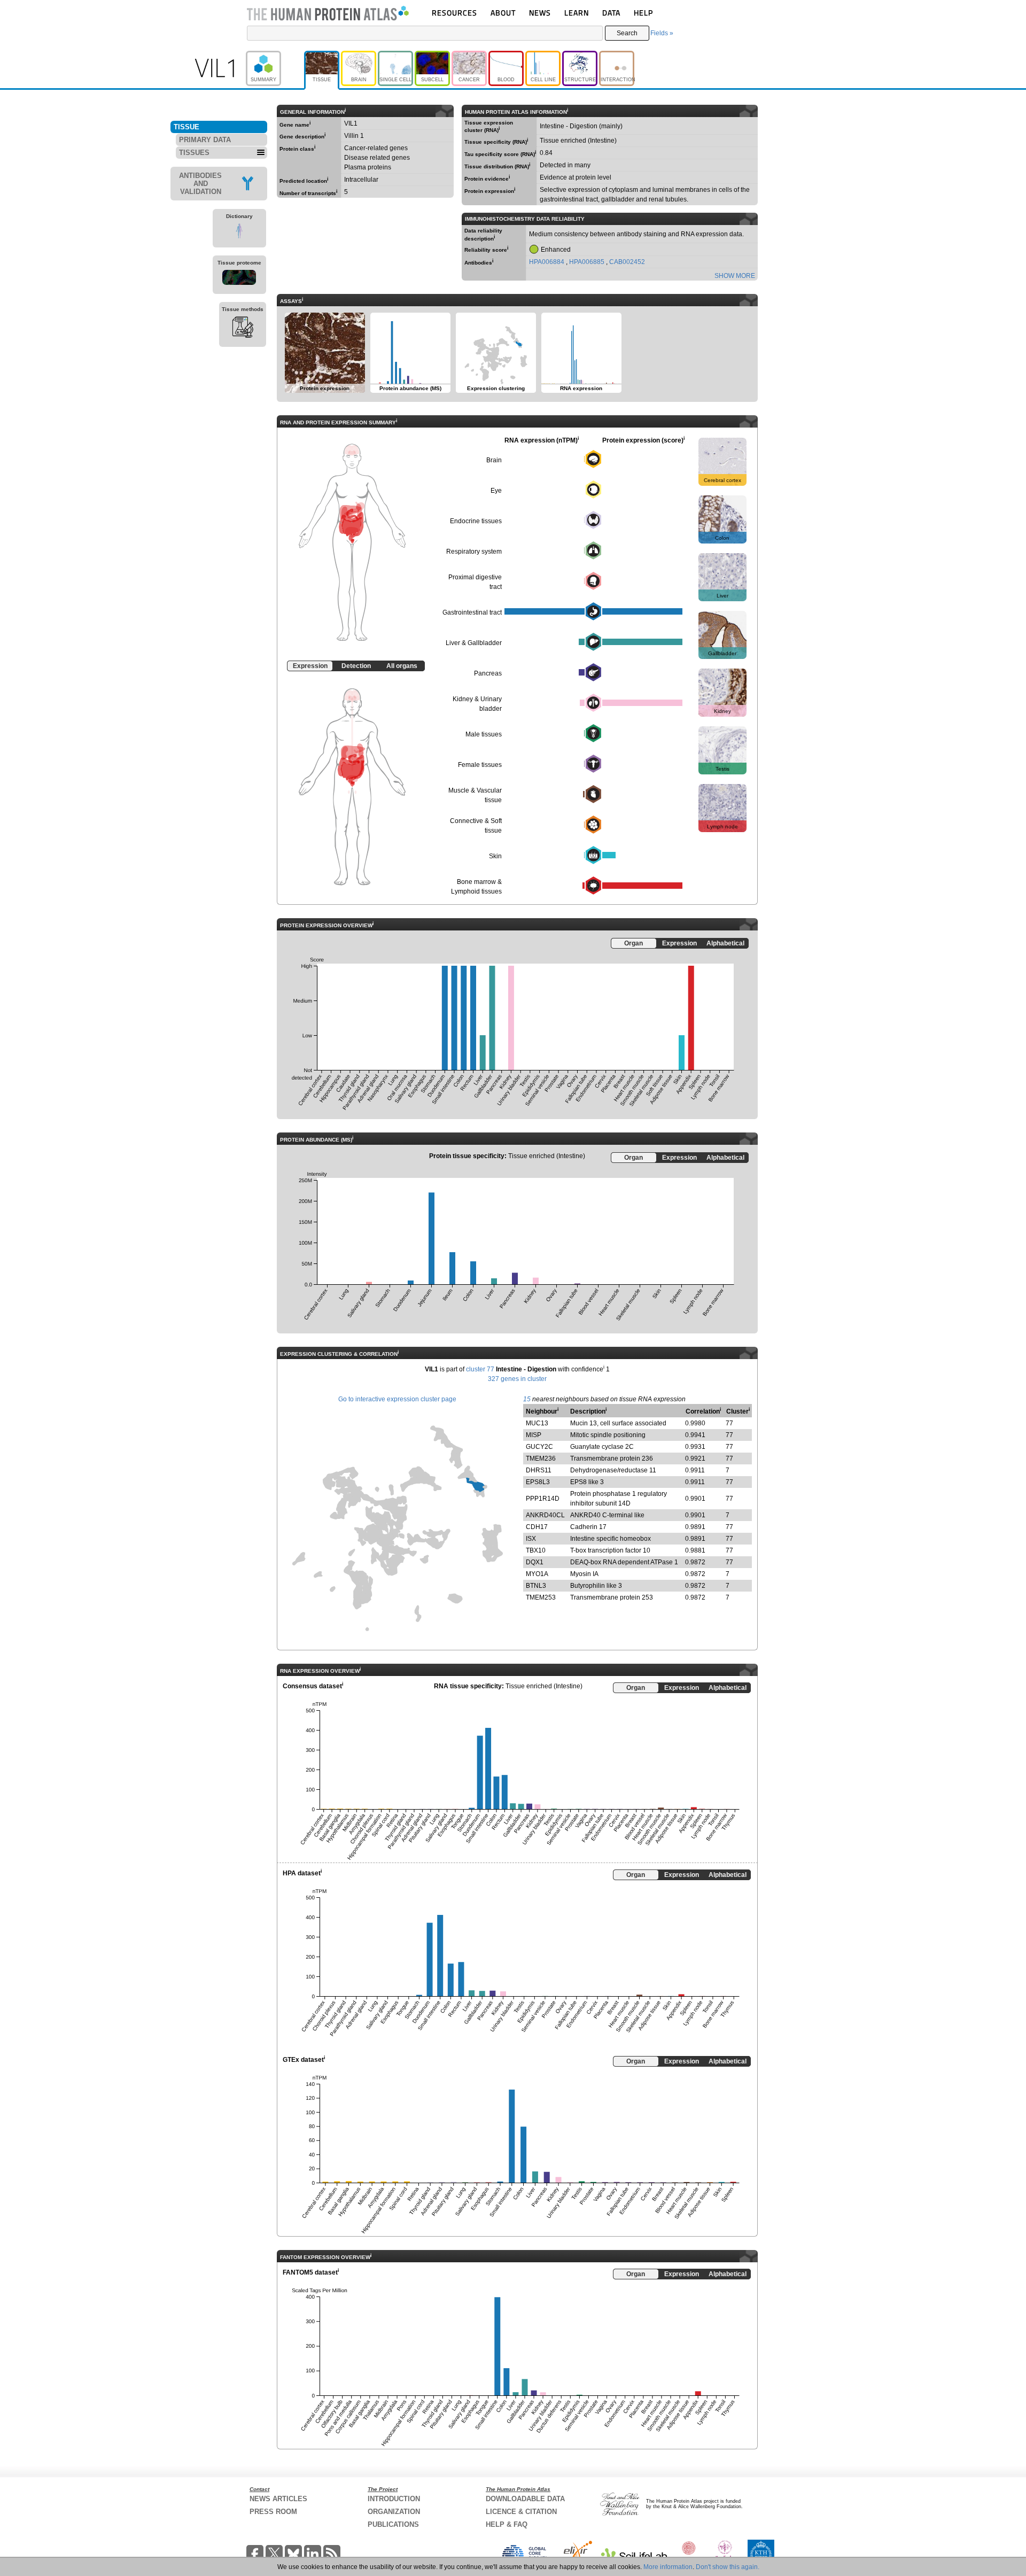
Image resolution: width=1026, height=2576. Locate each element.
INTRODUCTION (394, 2499)
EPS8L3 (538, 1482)
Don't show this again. (728, 2567)
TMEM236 (541, 1458)
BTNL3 (536, 1586)
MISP (534, 1435)
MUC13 (537, 1423)
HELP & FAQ (507, 2524)
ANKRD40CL (545, 1515)
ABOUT (503, 13)
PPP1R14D (543, 1499)
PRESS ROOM (273, 2512)
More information (668, 2567)
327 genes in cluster (517, 1379)
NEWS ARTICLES (278, 2499)
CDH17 (537, 1527)
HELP (643, 13)
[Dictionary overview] (239, 232)
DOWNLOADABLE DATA (525, 2499)
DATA (611, 13)
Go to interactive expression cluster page (397, 1399)
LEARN (577, 13)
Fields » (662, 33)
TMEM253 (541, 1597)
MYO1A (537, 1574)
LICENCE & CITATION (521, 2512)
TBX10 (536, 1550)
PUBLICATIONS (393, 2524)
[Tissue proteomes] (239, 279)
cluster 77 (480, 1369)
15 (527, 1399)
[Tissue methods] (243, 329)
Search (627, 33)
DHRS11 (539, 1470)
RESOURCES (454, 13)
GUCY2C (539, 1447)
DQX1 (535, 1562)
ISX (531, 1539)
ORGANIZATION (394, 2512)
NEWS (540, 13)
